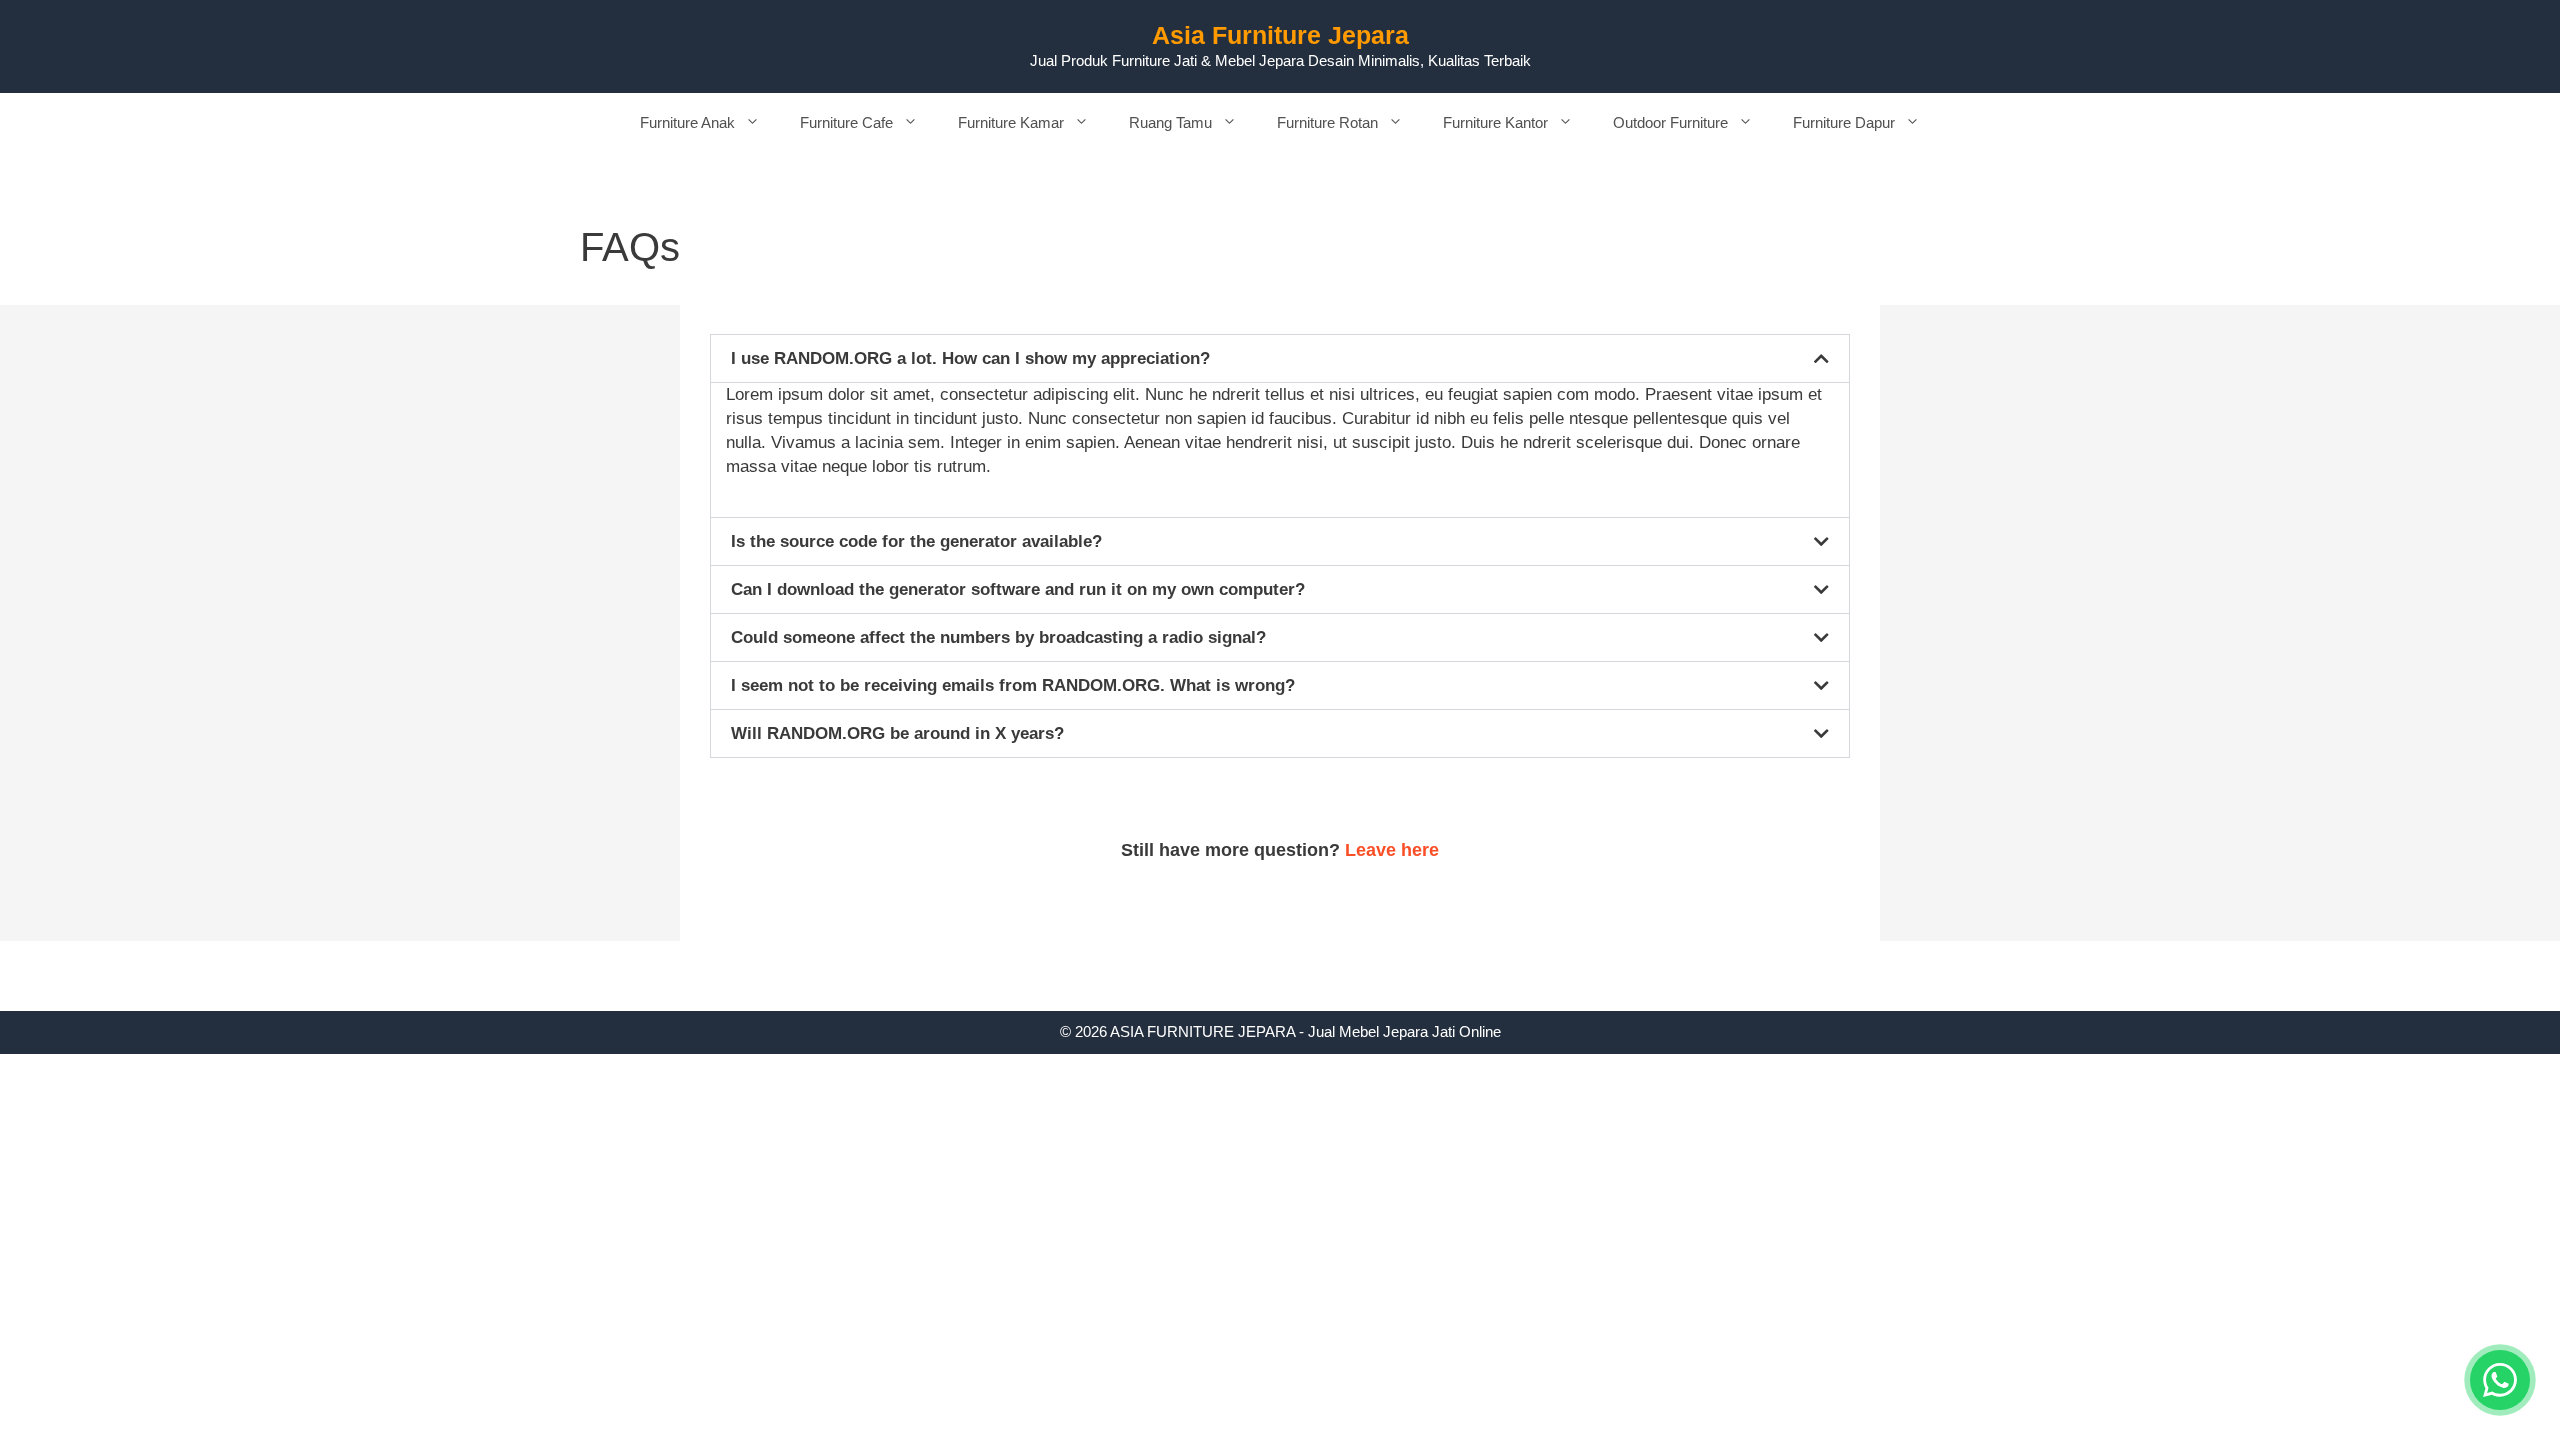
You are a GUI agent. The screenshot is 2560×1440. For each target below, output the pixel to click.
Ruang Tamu (1170, 122)
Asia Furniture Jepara (1280, 35)
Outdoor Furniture (1670, 122)
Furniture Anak (687, 122)
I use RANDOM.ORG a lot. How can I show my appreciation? (970, 358)
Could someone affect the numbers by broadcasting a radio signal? (998, 637)
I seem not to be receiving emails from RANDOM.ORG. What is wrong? (1013, 685)
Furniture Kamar (1011, 122)
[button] (1280, 358)
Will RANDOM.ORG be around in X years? (897, 733)
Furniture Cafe (846, 122)
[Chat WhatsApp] (2500, 1380)
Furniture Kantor (1495, 122)
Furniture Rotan (1327, 122)
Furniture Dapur (1844, 122)
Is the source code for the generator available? (916, 541)
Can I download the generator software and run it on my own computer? (1018, 589)
